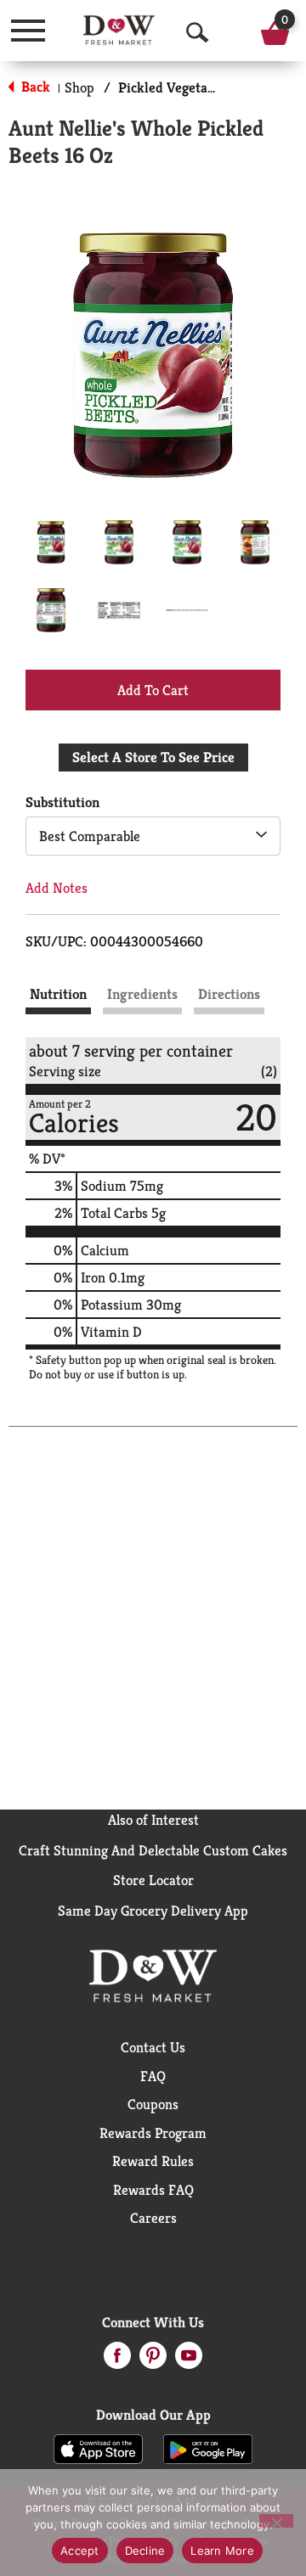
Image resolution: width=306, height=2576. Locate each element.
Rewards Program (153, 2133)
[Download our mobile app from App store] (98, 2448)
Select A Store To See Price (153, 757)
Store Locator (153, 1880)
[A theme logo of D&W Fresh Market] (119, 30)
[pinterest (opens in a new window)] (153, 2360)
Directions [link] (229, 994)
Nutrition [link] (58, 994)
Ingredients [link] (142, 994)
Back (34, 87)
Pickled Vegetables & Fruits (201, 87)
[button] (51, 542)
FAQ (153, 2076)
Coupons (153, 2104)
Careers (153, 2218)
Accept (80, 2551)
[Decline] (276, 2521)
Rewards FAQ (153, 2190)
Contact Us (153, 2047)
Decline (145, 2551)
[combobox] (153, 836)
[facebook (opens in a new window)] (117, 2360)
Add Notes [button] (57, 888)
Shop (79, 87)
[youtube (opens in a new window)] (189, 2360)
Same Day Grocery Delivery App (153, 1911)
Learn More (222, 2551)
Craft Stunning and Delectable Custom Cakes (153, 1850)
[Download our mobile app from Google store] (208, 2448)
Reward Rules (153, 2161)
